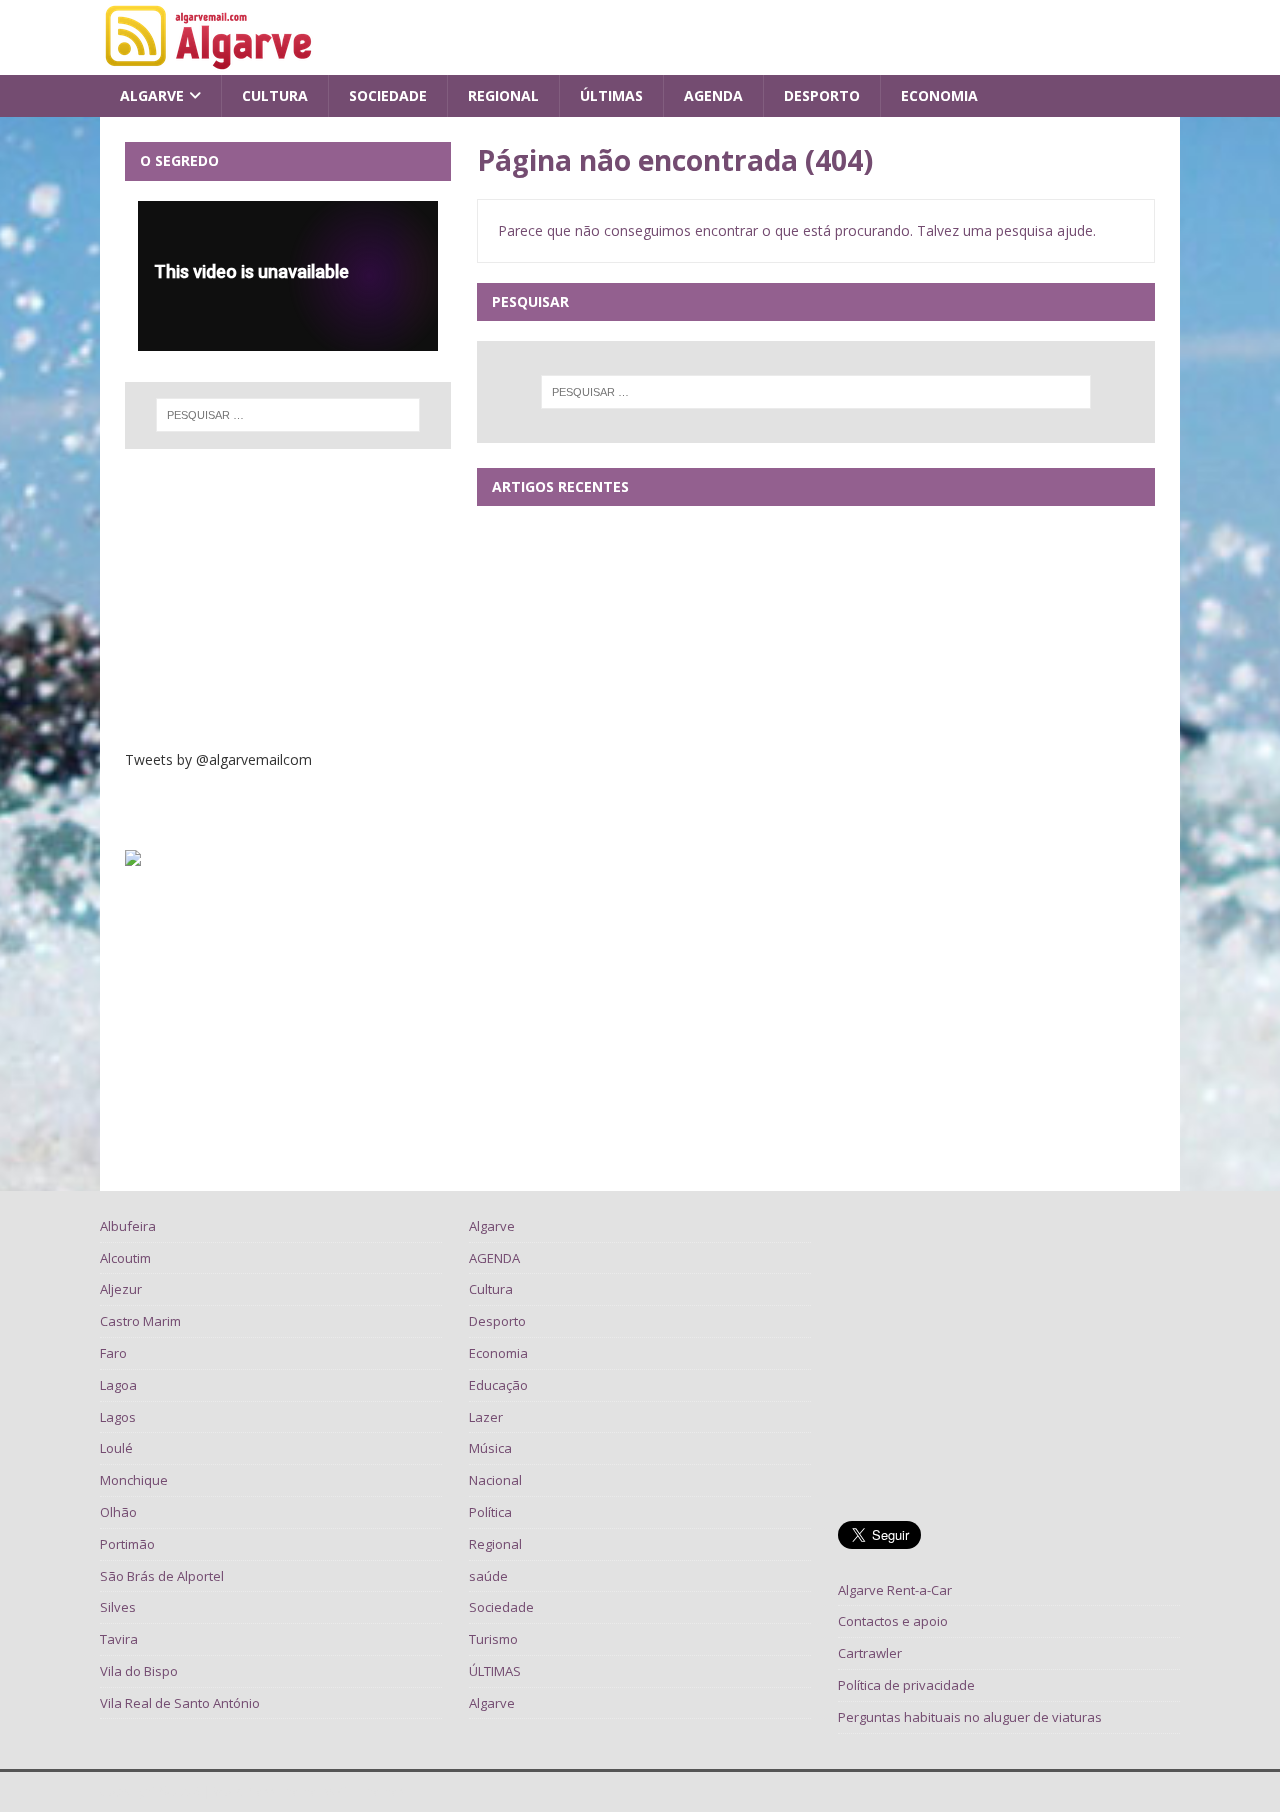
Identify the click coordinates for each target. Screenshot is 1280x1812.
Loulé (116, 1448)
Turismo (493, 1639)
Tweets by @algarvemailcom (218, 759)
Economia (939, 95)
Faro (113, 1353)
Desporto (822, 95)
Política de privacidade (906, 1685)
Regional (503, 95)
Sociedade (388, 95)
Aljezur (121, 1289)
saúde (488, 1576)
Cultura (275, 95)
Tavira (119, 1639)
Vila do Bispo (139, 1671)
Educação (498, 1385)
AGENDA (713, 95)
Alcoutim (125, 1258)
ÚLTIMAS (611, 95)
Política (490, 1512)
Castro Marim (140, 1321)
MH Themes (371, 1791)
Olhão (118, 1512)
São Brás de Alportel (162, 1576)
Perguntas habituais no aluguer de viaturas (970, 1717)
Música (490, 1448)
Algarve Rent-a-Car (895, 1590)
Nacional (495, 1480)
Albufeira (128, 1226)
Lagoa (118, 1385)
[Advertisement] (288, 599)
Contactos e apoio (893, 1621)
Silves (118, 1607)
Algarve (152, 95)
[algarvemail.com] (212, 63)
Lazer (486, 1417)
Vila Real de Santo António (180, 1703)
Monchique (134, 1480)
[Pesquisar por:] (816, 392)
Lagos (118, 1417)
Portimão (127, 1544)
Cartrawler (870, 1653)
